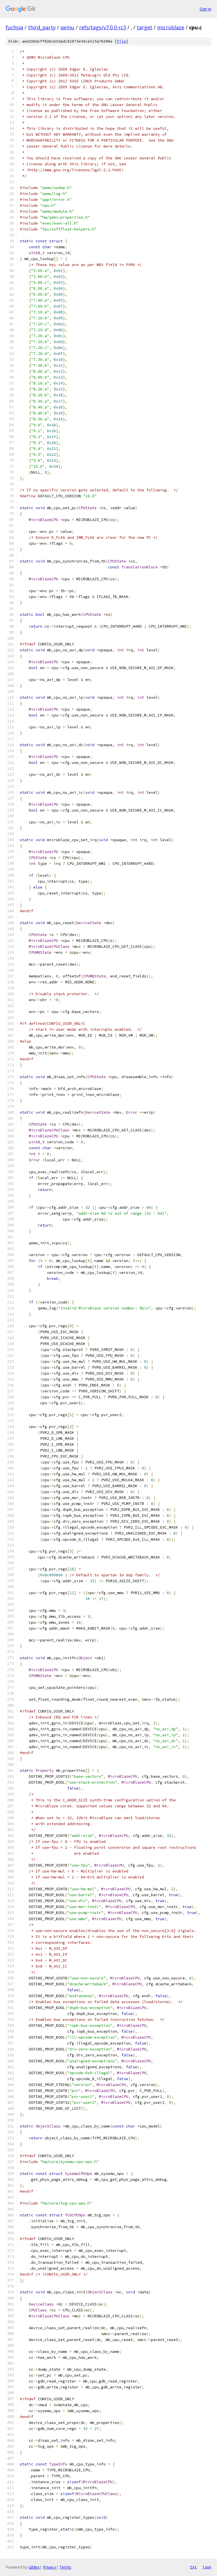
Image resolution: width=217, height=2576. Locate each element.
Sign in (205, 9)
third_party (42, 27)
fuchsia (14, 27)
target (145, 27)
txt (193, 2567)
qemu (67, 27)
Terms (65, 2567)
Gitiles (34, 2567)
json (207, 2567)
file (121, 41)
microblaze (171, 27)
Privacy (49, 2567)
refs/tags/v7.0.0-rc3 (103, 27)
